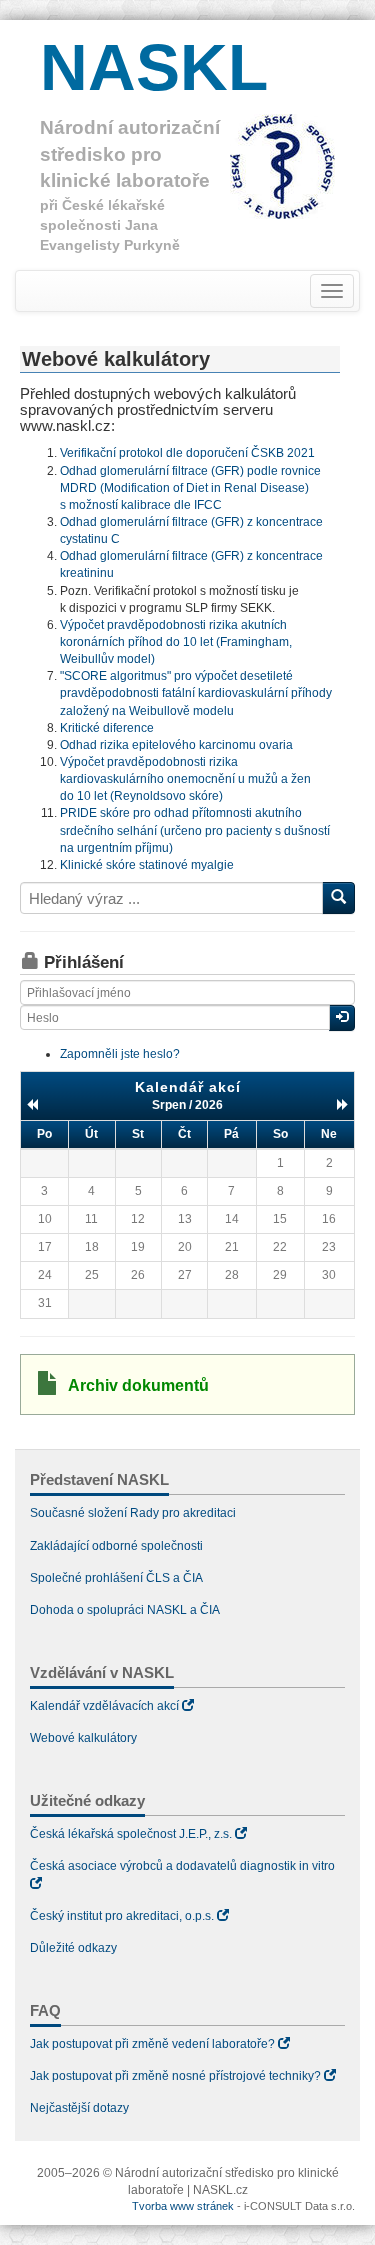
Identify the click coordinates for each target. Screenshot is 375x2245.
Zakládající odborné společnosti (116, 1546)
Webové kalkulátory (83, 1738)
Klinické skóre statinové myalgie (147, 865)
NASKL (154, 67)
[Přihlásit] (342, 1017)
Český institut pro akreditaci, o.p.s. (122, 1916)
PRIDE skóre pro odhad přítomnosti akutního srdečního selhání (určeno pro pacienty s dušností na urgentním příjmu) (195, 830)
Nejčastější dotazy (79, 2108)
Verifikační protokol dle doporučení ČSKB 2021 (187, 453)
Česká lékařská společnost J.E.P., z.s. (131, 1834)
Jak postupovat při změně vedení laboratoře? (152, 2044)
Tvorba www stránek (183, 2206)
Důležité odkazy (73, 1948)
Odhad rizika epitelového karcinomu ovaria (176, 745)
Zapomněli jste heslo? (120, 1054)
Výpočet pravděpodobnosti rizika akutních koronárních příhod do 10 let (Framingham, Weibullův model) (176, 642)
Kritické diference (107, 728)
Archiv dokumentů (138, 1385)
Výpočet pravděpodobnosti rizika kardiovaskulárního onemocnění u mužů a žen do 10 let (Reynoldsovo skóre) (185, 779)
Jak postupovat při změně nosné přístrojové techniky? (175, 2076)
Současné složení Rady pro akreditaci (133, 1513)
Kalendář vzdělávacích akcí (104, 1706)
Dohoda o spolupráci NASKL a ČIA (125, 1610)
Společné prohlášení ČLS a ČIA (116, 1578)
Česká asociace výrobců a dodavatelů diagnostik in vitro (182, 1866)
